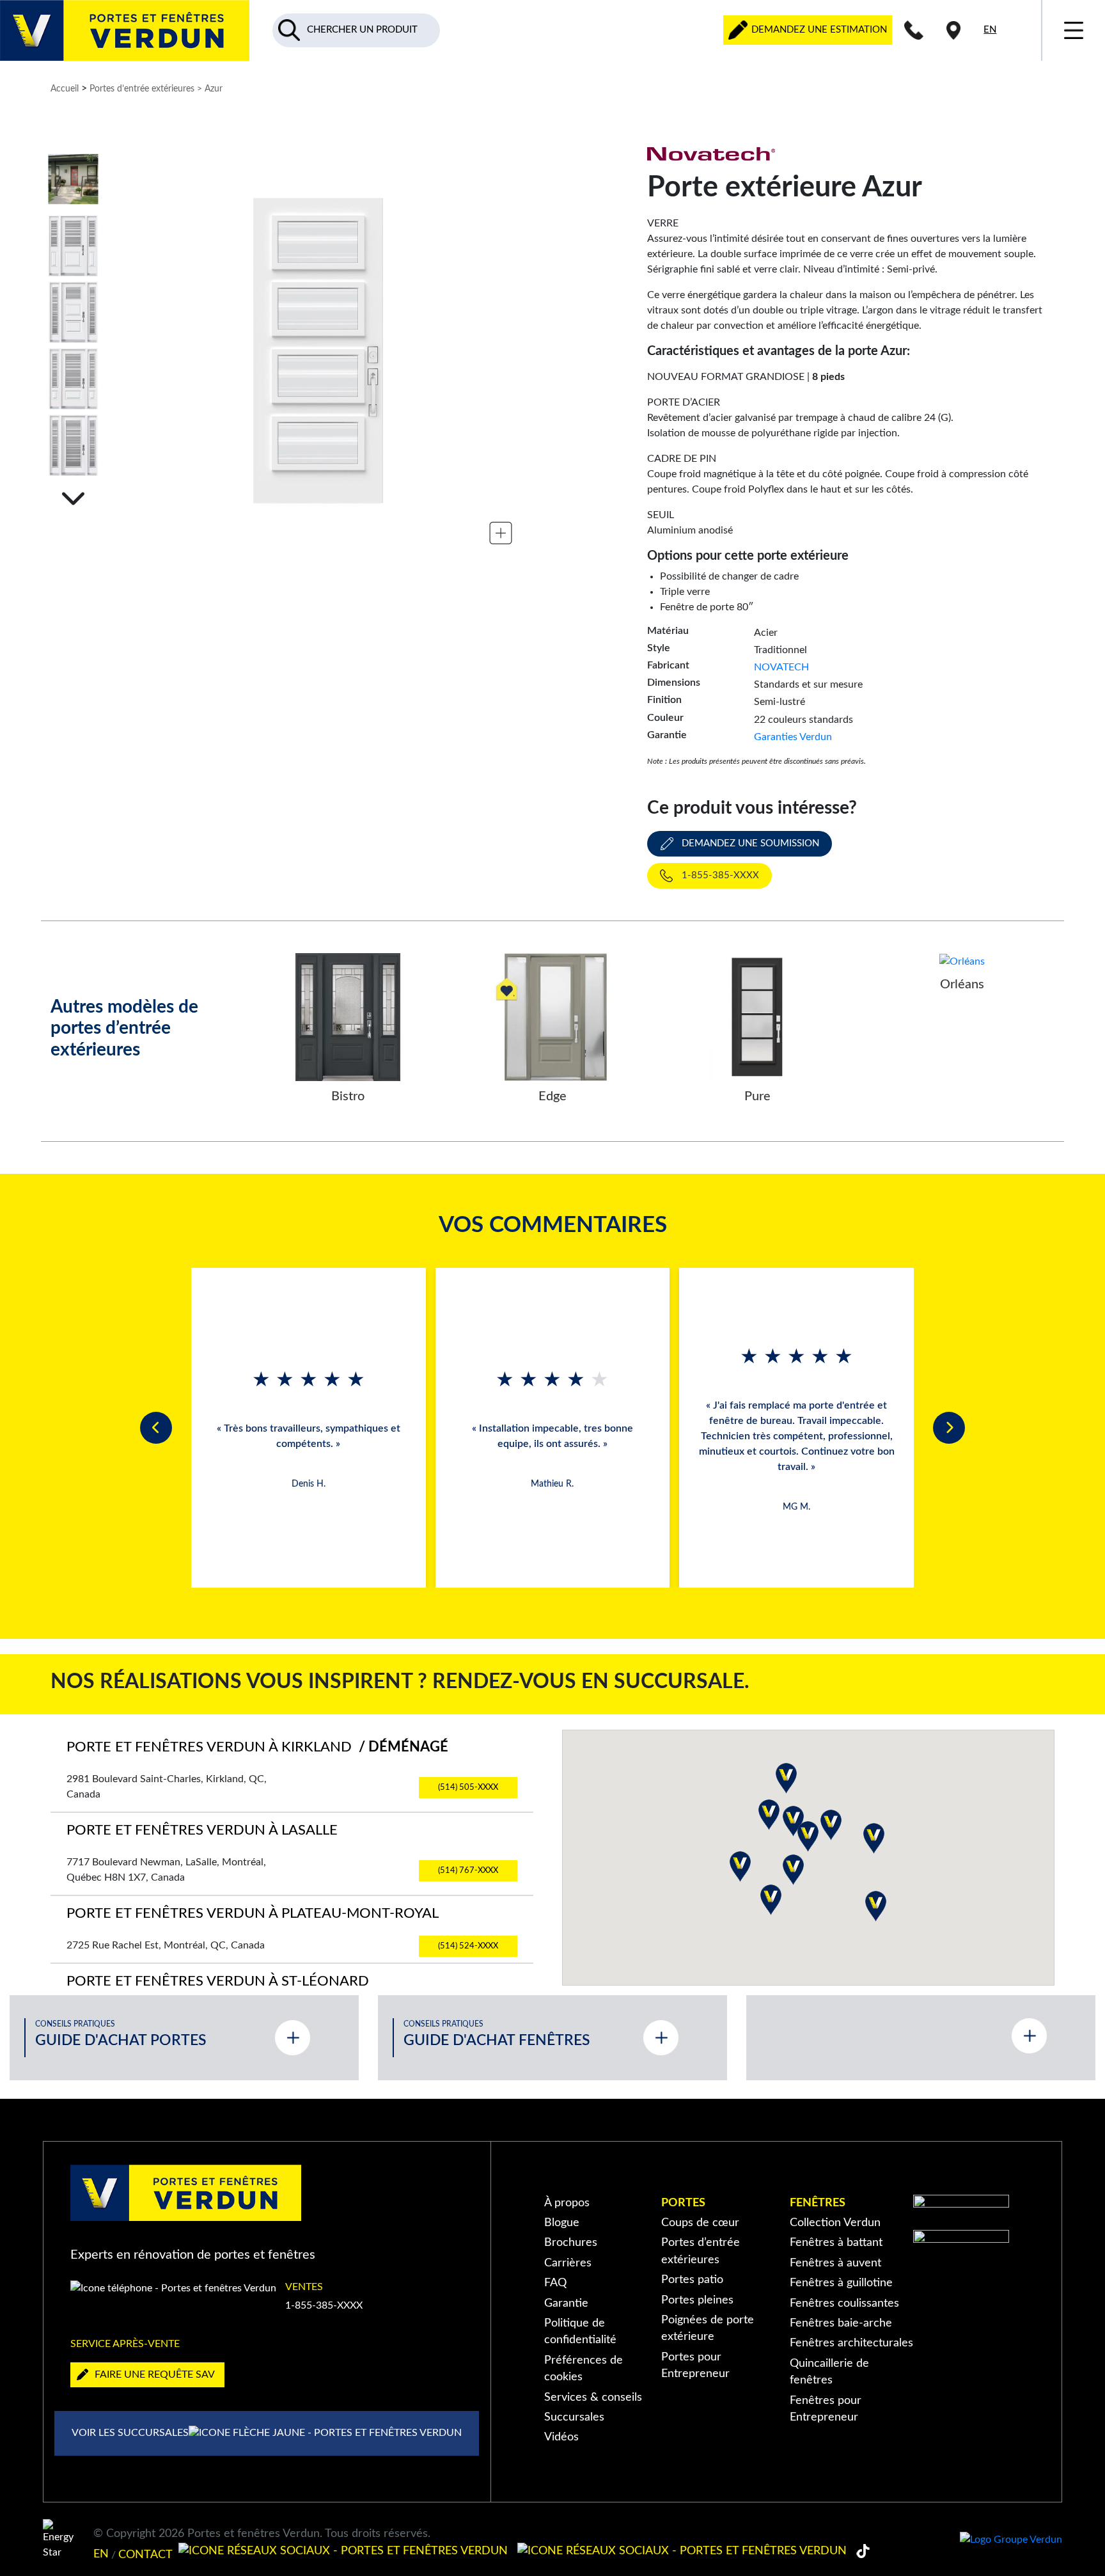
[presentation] (156, 1428)
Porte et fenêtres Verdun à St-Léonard (218, 1981)
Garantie (566, 2303)
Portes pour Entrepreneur (695, 2365)
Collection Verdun (835, 2223)
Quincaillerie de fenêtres (829, 2372)
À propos (567, 2203)
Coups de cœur (700, 2223)
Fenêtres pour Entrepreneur (826, 2409)
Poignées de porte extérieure (708, 2328)
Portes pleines (697, 2300)
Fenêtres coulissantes (844, 2303)
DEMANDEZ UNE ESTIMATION (818, 30)
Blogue (562, 2223)
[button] (740, 1867)
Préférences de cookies (584, 2368)
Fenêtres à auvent (835, 2263)
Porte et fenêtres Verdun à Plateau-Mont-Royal (253, 1914)
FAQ (555, 2283)
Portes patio (692, 2280)
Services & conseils (593, 2397)
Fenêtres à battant (836, 2242)
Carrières (568, 2263)
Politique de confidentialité (580, 2331)
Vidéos (561, 2437)
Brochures (571, 2242)
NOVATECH (781, 667)
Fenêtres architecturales (851, 2343)
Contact (145, 2554)
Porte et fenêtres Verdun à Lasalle (202, 1830)
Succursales (574, 2417)
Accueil (65, 89)
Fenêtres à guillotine (841, 2283)
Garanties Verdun (793, 737)
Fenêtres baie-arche (841, 2323)
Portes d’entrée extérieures (142, 89)
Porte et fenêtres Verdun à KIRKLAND (257, 1747)
